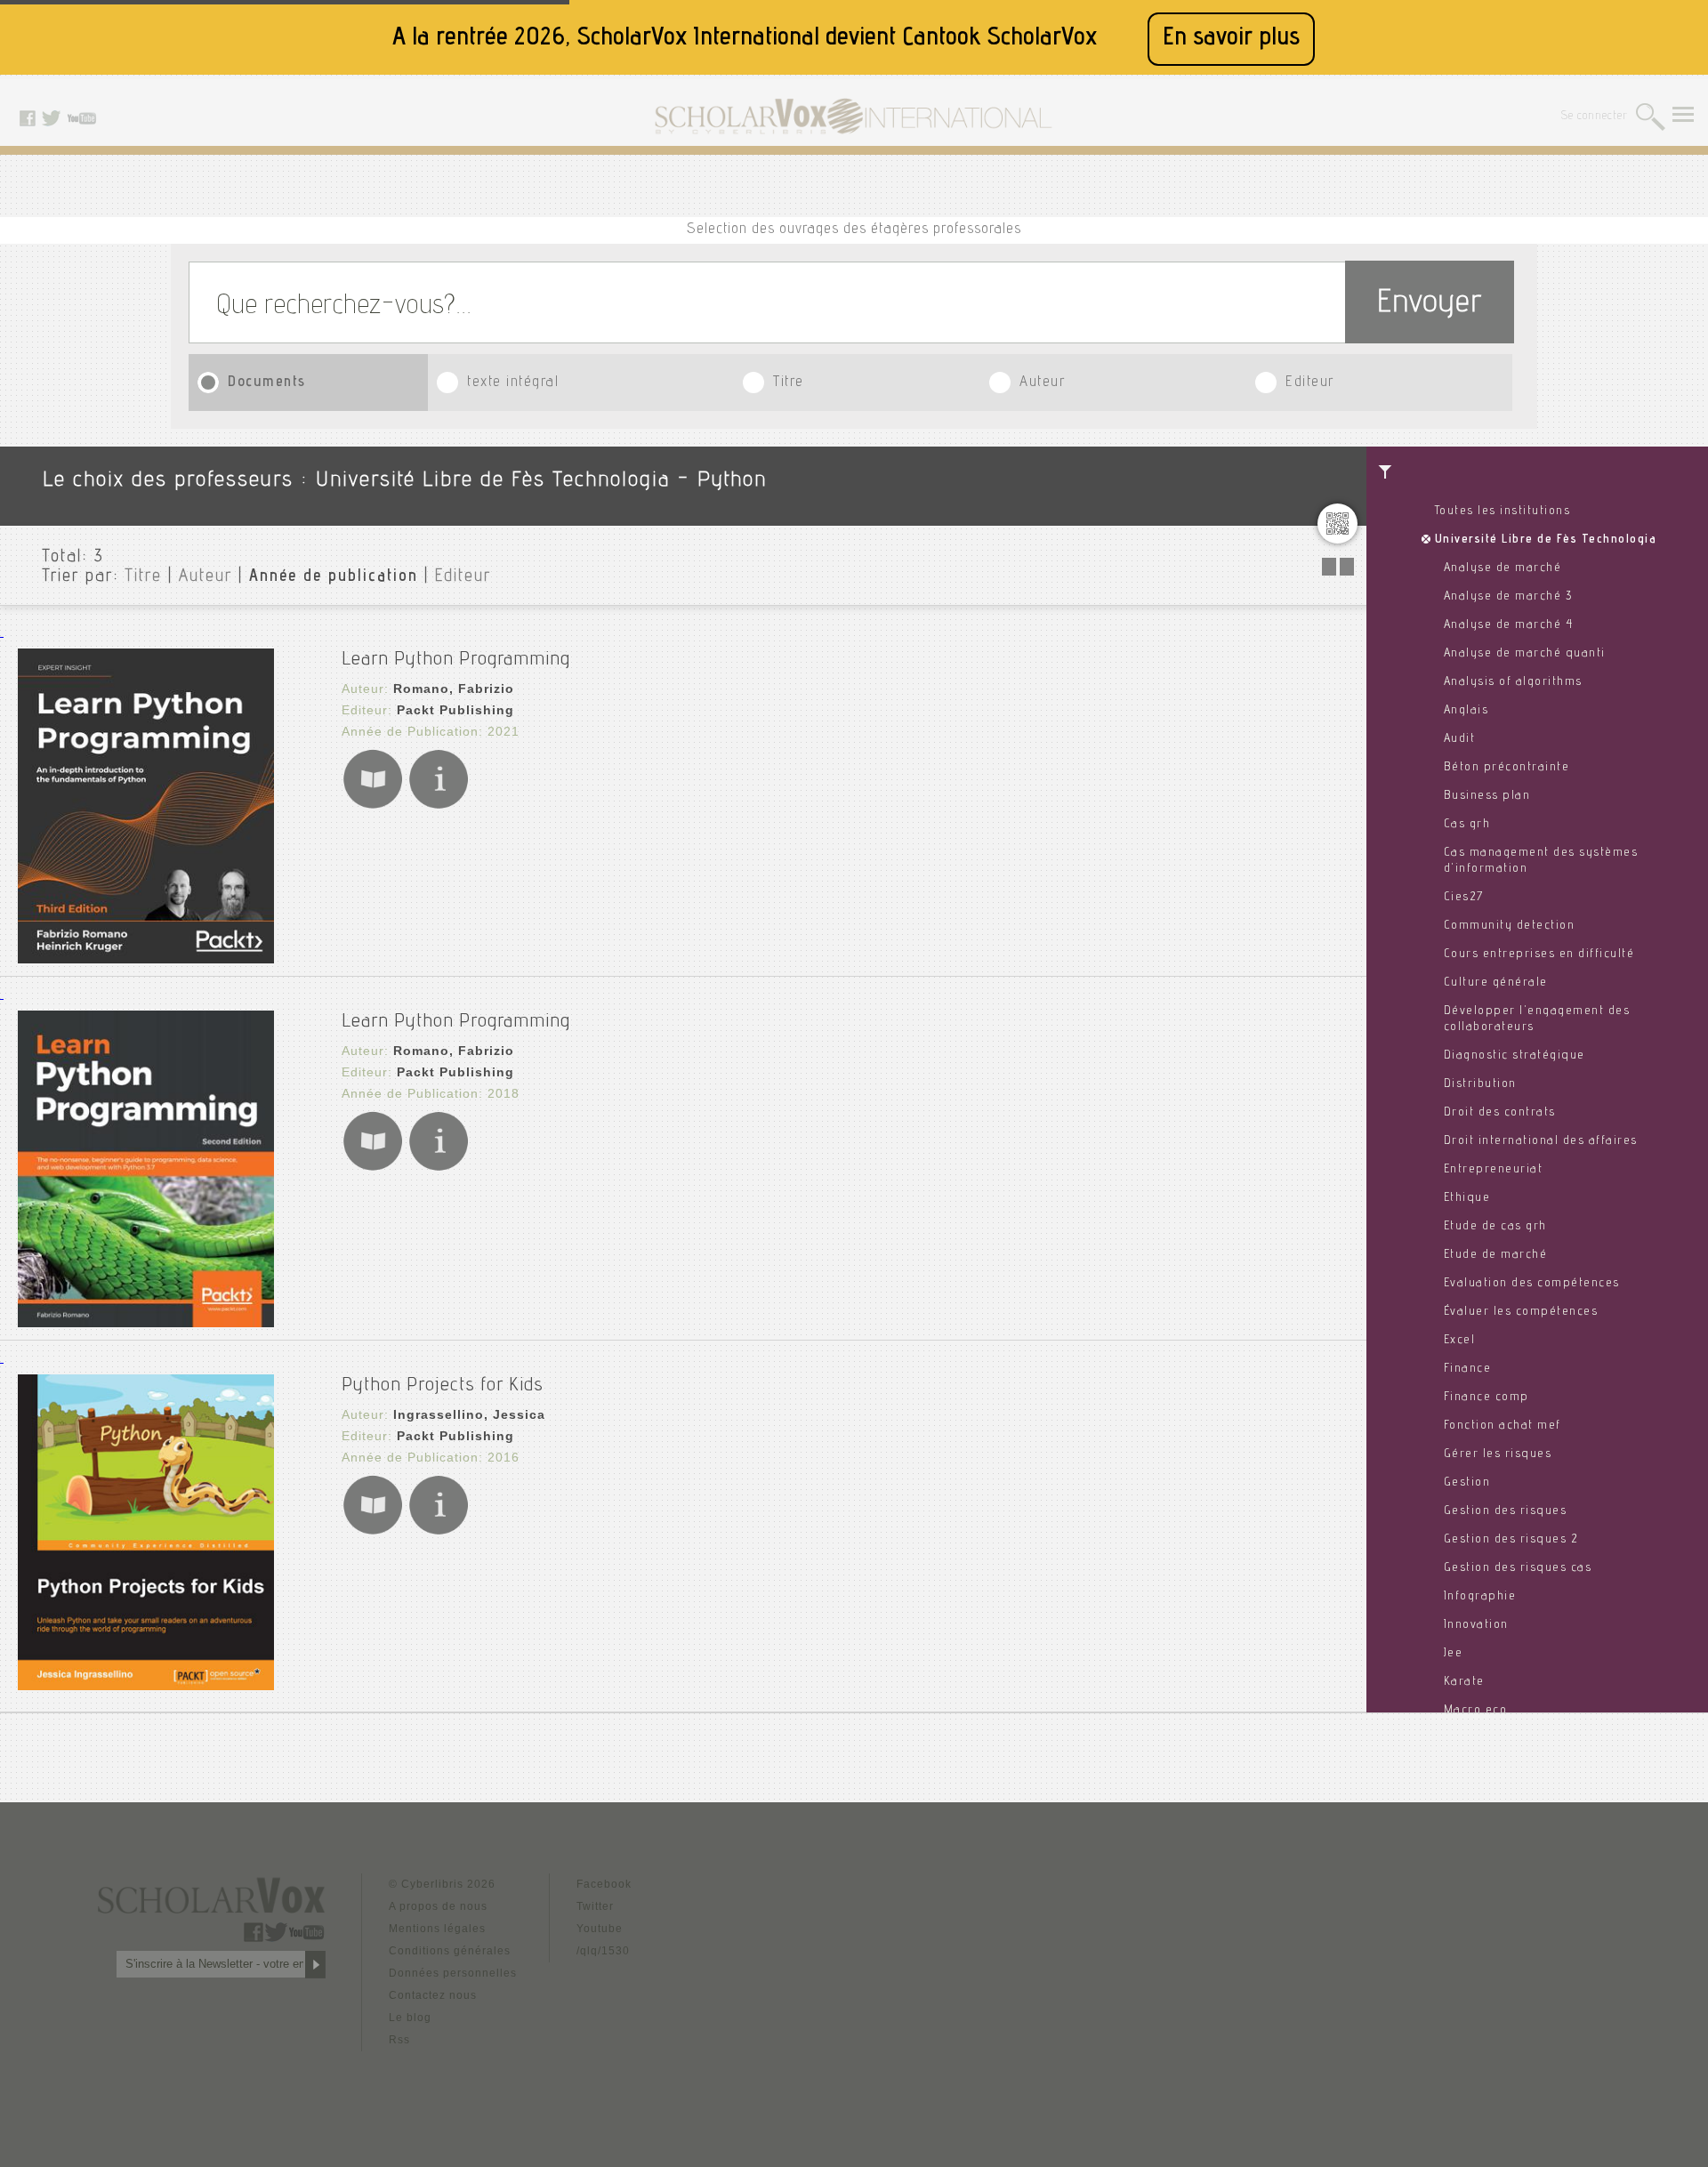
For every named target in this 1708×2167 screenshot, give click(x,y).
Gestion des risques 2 (1511, 1540)
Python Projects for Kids (443, 1386)
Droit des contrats (1500, 1113)
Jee (1454, 1654)
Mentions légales (437, 1929)
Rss (399, 2040)
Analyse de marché (1503, 568)
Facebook (604, 1884)
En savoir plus (1231, 39)
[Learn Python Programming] (146, 959)
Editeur (1310, 383)
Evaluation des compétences (1532, 1284)
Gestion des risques (1506, 1511)
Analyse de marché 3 (1508, 597)
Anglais (1466, 711)
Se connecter (1595, 117)
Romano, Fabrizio (454, 689)
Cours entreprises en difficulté (1539, 955)
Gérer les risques (1498, 1454)
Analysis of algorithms (1513, 682)
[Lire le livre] (373, 806)
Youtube (600, 1929)
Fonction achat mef (1503, 1426)
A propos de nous (438, 1906)
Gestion (1467, 1483)
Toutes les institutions (1503, 512)
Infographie (1480, 1597)
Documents (267, 383)
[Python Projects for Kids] (146, 1685)
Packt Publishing (455, 710)
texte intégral (513, 383)
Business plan (1487, 796)
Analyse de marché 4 (1509, 625)
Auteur (1042, 383)
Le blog (410, 2018)
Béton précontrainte (1507, 768)
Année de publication (334, 577)
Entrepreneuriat (1494, 1170)
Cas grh (1467, 825)
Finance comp (1486, 1398)
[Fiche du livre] (439, 806)
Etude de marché (1496, 1255)
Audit (1460, 739)
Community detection (1510, 926)
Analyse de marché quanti (1525, 654)
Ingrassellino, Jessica (469, 1414)
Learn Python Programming (456, 660)
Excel (1460, 1341)
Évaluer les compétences (1521, 1312)
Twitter (595, 1906)
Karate (1464, 1682)
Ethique (1467, 1198)
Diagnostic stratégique (1515, 1056)
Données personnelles (453, 1973)
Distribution (1480, 1084)
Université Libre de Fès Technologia (1546, 540)
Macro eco (1476, 1711)
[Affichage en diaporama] (1340, 571)
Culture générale (1496, 983)
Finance (1468, 1369)
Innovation (1476, 1625)
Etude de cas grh (1495, 1227)
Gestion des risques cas (1518, 1568)
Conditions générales (450, 1951)
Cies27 (1464, 898)
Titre (789, 383)
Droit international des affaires (1541, 1141)
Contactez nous (433, 1995)
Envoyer (1430, 305)
